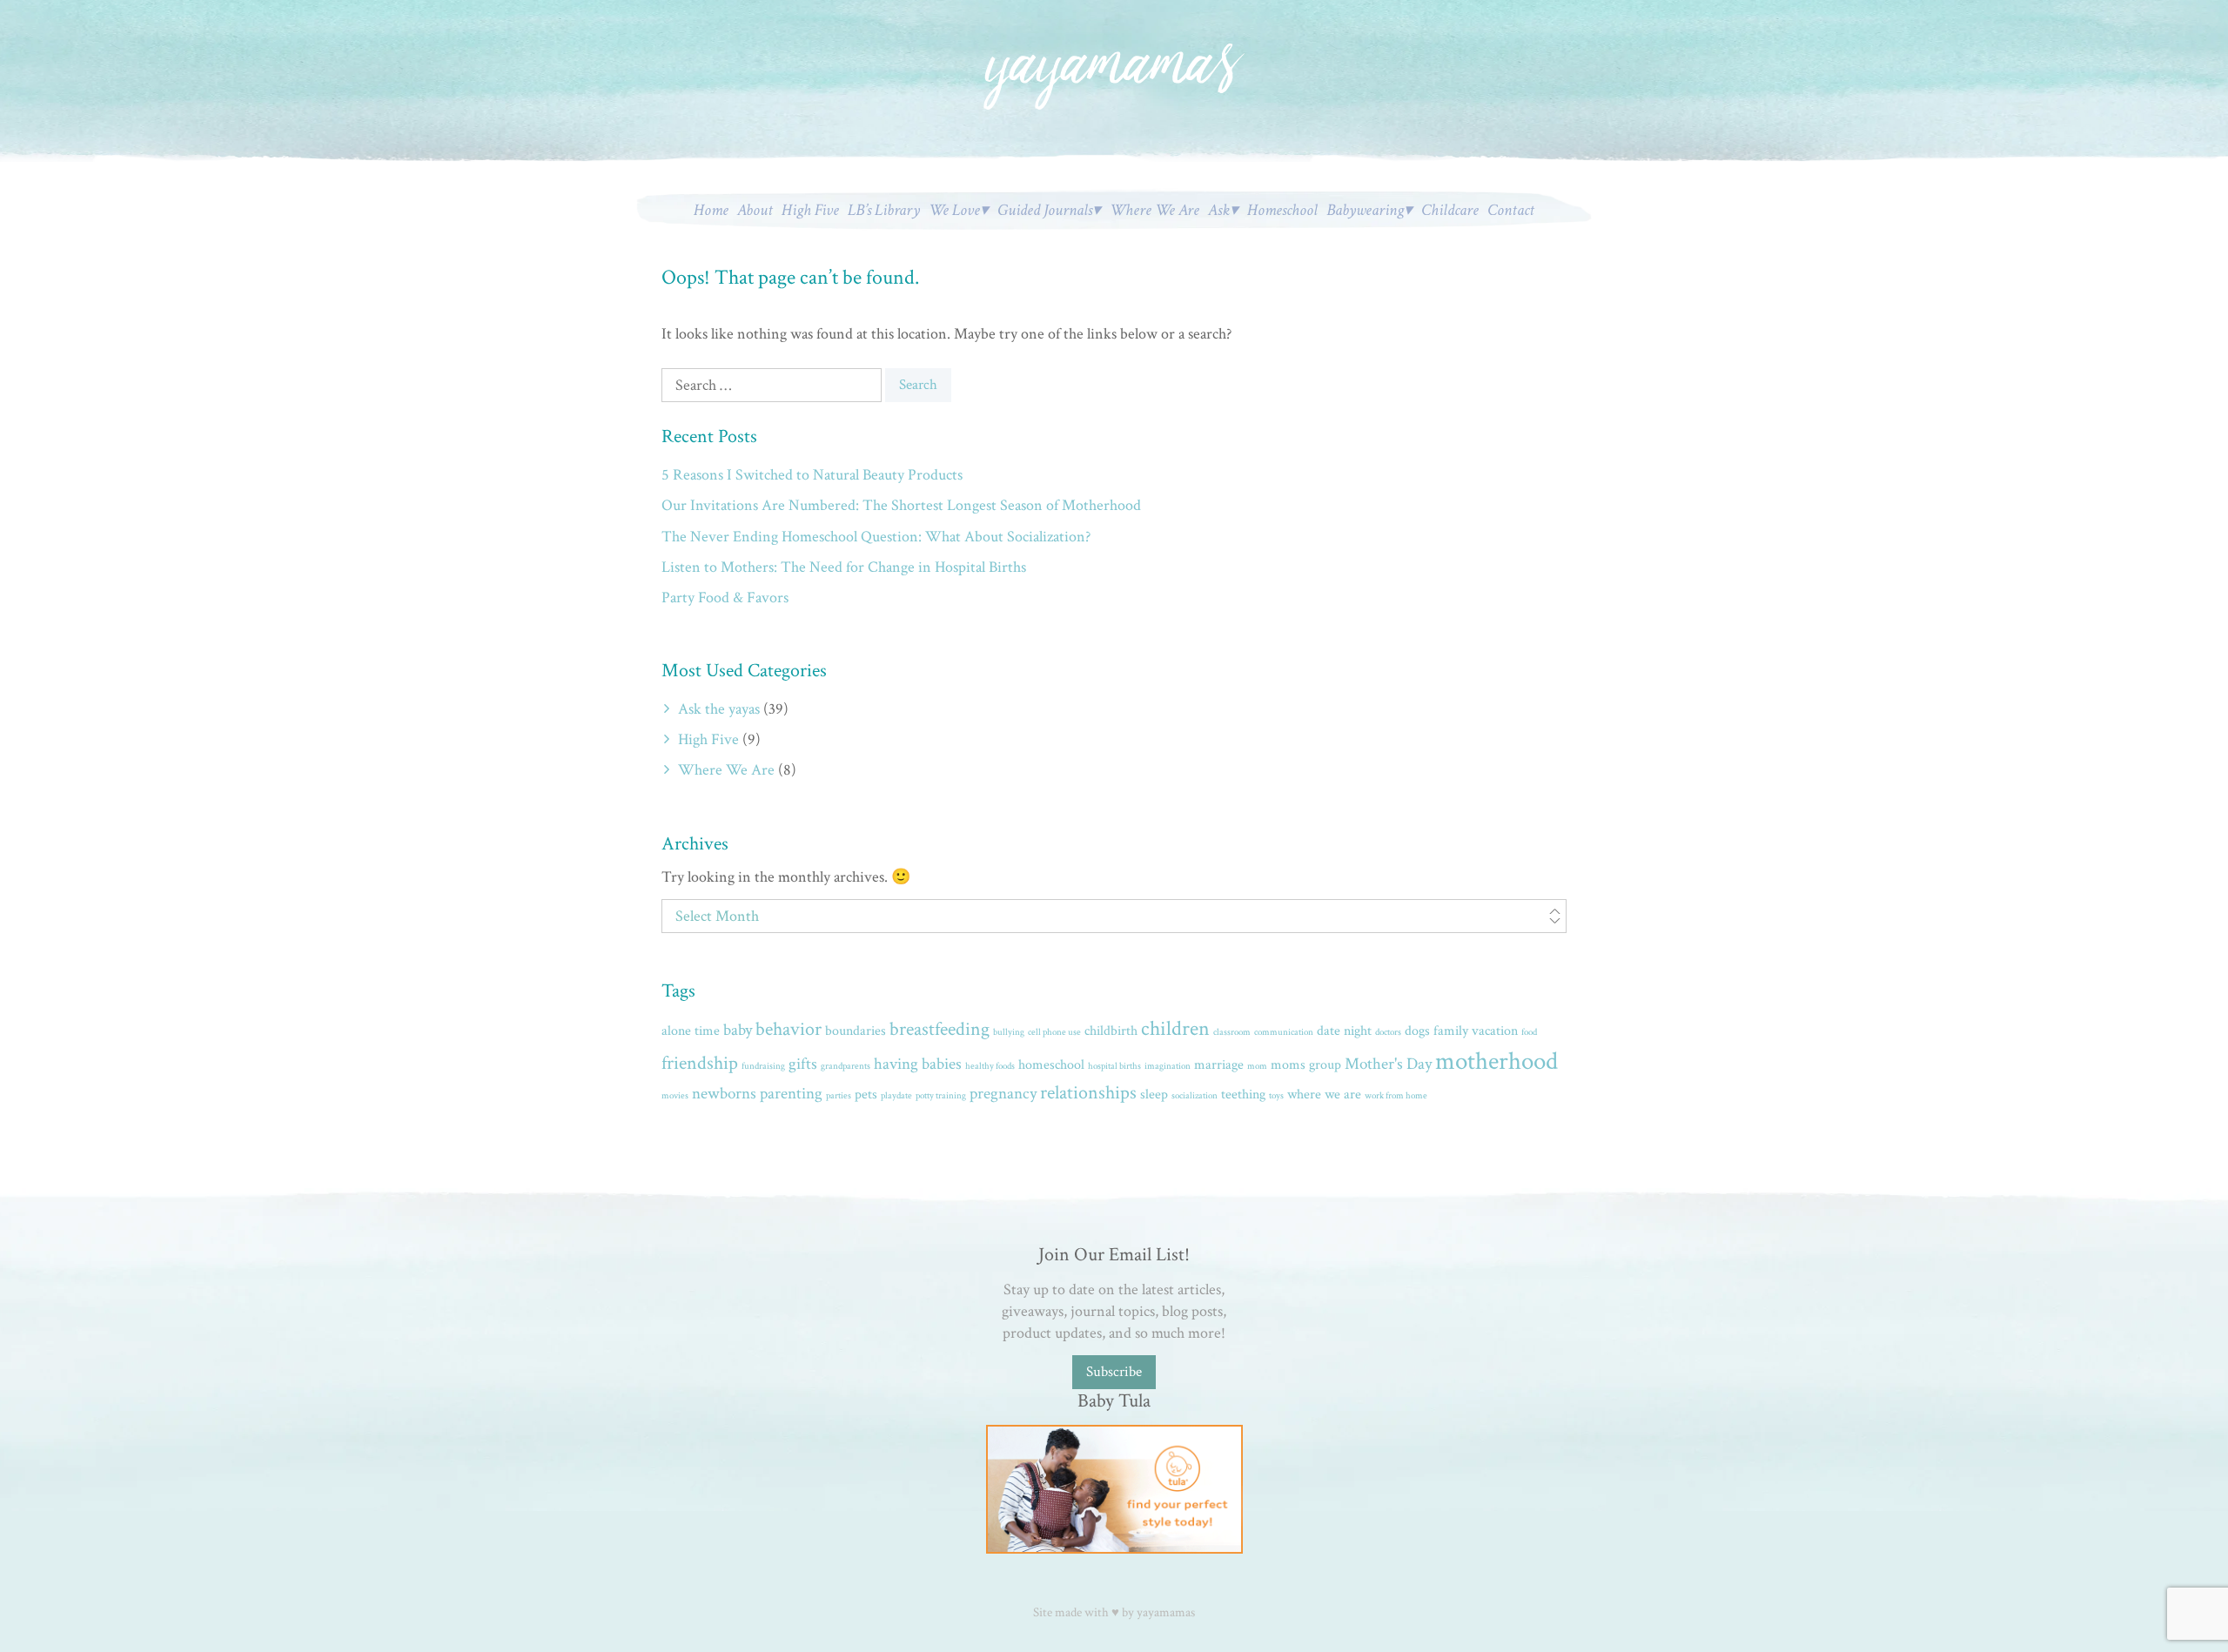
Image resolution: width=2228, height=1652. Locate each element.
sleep (1154, 1095)
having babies (918, 1064)
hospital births (1114, 1066)
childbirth (1111, 1031)
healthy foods (990, 1066)
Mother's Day (1388, 1064)
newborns (724, 1094)
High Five (810, 210)
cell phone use (1054, 1032)
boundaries (856, 1031)
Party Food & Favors (725, 598)
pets (866, 1095)
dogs (1417, 1031)
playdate (896, 1096)
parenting (791, 1094)
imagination (1168, 1066)
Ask (1219, 210)
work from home (1396, 1096)
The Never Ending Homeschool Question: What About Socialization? (876, 537)
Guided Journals (1045, 210)
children (1175, 1029)
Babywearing (1365, 210)
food (1529, 1032)
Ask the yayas (719, 709)
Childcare (1450, 210)
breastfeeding (940, 1029)
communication (1284, 1032)
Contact (1511, 210)
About (755, 210)
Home (711, 210)
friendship (700, 1063)
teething (1243, 1095)
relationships (1088, 1093)
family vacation (1476, 1031)
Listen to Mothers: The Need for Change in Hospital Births (844, 567)
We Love (954, 210)
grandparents (846, 1066)
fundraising (763, 1066)
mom (1257, 1066)
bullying (1009, 1032)
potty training (941, 1096)
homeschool (1051, 1065)
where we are (1324, 1095)
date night (1344, 1031)
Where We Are (1154, 210)
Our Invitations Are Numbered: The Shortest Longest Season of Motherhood (901, 505)
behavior (789, 1029)
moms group (1306, 1065)
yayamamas (1166, 1612)
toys (1276, 1096)
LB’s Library (884, 210)
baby (738, 1030)
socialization (1195, 1096)
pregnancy (1003, 1094)
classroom (1232, 1032)
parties (839, 1096)
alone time (691, 1031)
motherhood (1497, 1061)
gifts (803, 1064)
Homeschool (1282, 210)
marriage (1219, 1065)
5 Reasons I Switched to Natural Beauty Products (812, 475)
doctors (1388, 1032)
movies (675, 1096)
